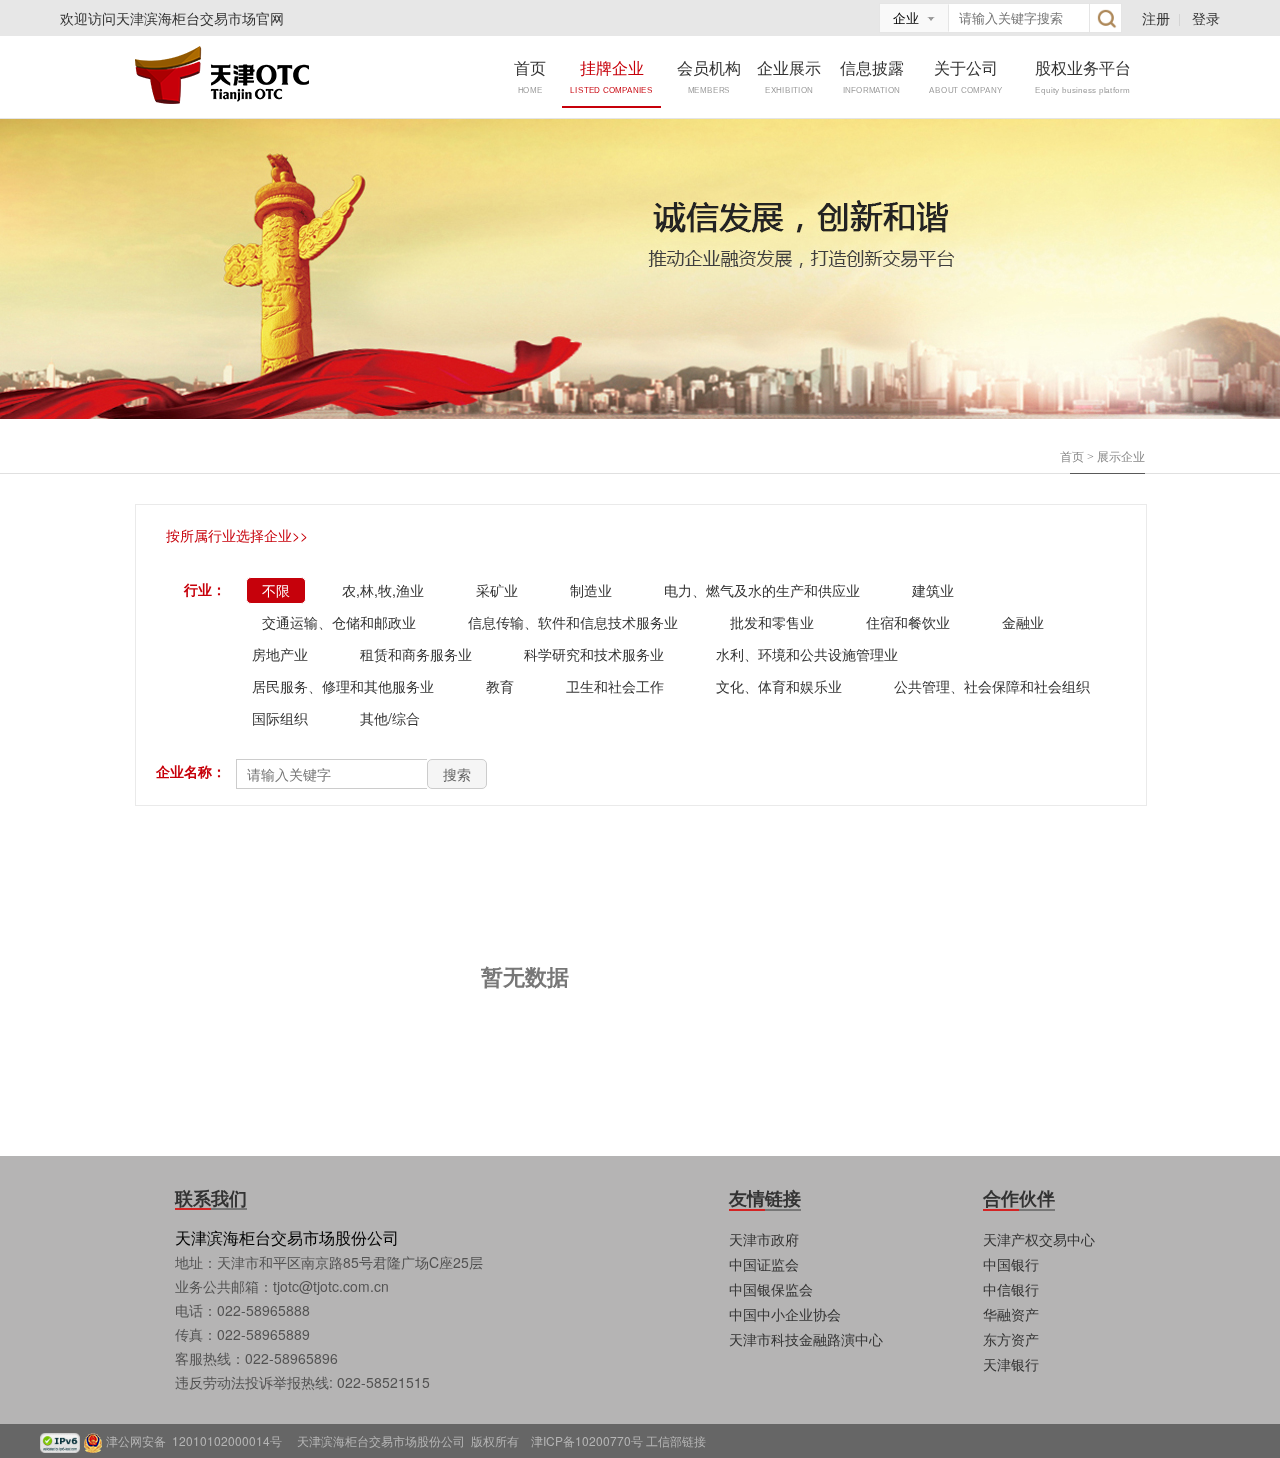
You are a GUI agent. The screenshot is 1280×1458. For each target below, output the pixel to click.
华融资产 (1011, 1314)
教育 (500, 686)
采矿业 (497, 590)
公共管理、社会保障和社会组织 (992, 686)
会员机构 (709, 75)
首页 (530, 75)
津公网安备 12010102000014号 (200, 1440)
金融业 (1023, 622)
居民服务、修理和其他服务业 (343, 686)
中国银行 (1011, 1264)
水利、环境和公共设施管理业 (807, 654)
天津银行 (1011, 1364)
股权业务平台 (1083, 75)
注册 (1156, 18)
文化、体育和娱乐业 (779, 686)
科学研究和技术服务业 (594, 654)
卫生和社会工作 (615, 686)
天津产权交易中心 (1039, 1239)
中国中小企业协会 (785, 1314)
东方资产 (1011, 1339)
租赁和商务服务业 (416, 654)
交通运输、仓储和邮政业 (339, 622)
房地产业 (280, 654)
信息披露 (872, 75)
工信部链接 (676, 1440)
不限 (276, 590)
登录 (1206, 18)
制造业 (591, 590)
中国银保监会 (771, 1289)
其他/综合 (390, 718)
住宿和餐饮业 (908, 622)
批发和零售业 (772, 622)
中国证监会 (764, 1264)
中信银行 (1011, 1289)
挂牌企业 (611, 75)
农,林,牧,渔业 (383, 590)
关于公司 (965, 75)
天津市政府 (764, 1239)
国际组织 (280, 718)
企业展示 (789, 75)
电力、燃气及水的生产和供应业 (762, 590)
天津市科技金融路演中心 (806, 1339)
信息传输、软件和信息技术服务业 (573, 622)
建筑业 (933, 590)
